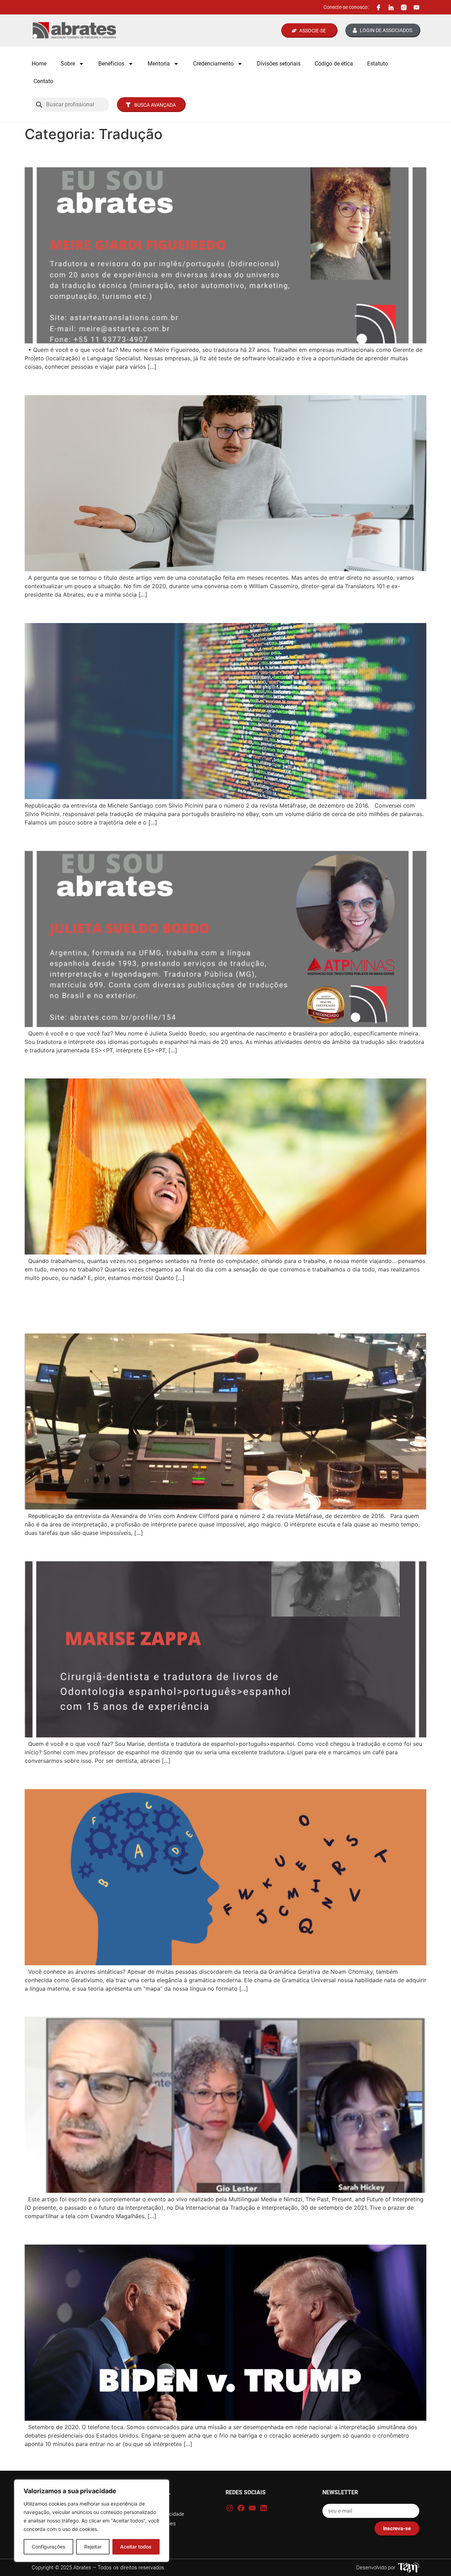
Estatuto (378, 64)
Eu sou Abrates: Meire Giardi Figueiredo (130, 155)
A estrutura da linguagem (92, 1776)
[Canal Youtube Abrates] (416, 7)
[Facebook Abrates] (378, 7)
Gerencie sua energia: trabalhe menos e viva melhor (163, 1066)
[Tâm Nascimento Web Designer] (409, 2568)
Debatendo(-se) (68, 2232)
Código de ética (334, 64)
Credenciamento (213, 64)
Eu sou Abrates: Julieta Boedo (105, 838)
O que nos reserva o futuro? (99, 2004)
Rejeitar (93, 2547)
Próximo (412, 2459)
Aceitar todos (136, 2547)
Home (39, 64)
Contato (43, 81)
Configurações (49, 2547)
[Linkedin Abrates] (391, 7)
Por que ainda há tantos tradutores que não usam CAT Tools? (187, 383)
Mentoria (159, 64)
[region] (92, 2521)
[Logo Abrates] (74, 30)
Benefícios (111, 64)
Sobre (68, 64)
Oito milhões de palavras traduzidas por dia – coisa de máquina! (194, 610)
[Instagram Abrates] (404, 7)
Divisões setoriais (279, 64)
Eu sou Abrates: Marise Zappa (104, 1548)
